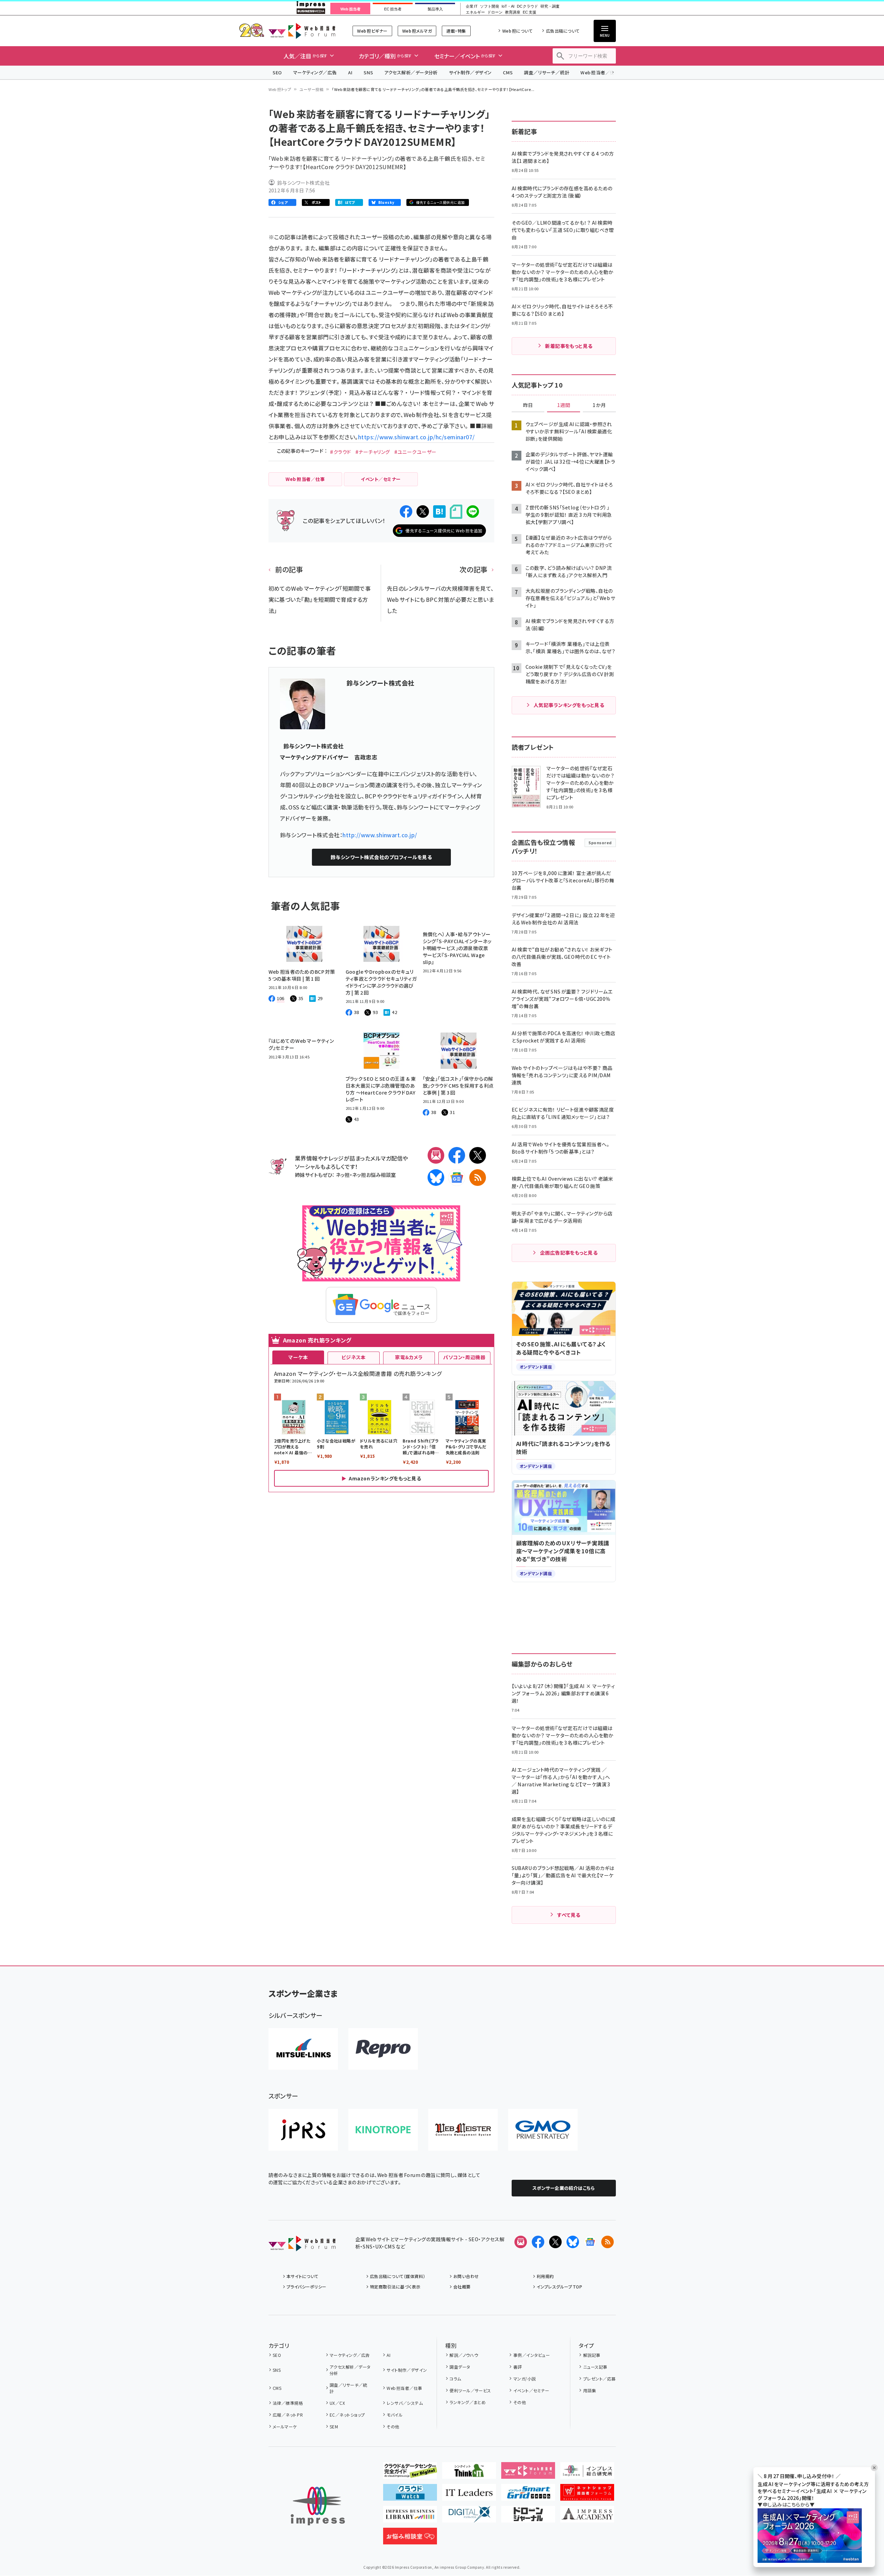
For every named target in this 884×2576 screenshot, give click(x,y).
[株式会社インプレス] (318, 2506)
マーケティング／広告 (315, 72)
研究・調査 (550, 6)
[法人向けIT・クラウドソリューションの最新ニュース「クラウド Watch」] (410, 2495)
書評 (518, 2367)
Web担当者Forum (302, 31)
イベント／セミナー (531, 2390)
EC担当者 (393, 9)
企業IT (472, 6)
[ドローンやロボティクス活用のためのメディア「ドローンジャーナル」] (528, 2517)
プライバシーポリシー (307, 2287)
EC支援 (529, 12)
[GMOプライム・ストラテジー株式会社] (543, 2130)
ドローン (495, 12)
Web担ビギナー (372, 31)
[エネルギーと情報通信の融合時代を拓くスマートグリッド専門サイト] (528, 2495)
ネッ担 (343, 1175)
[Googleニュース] (457, 1178)
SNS (368, 72)
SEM (334, 2427)
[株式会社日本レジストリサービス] (303, 2130)
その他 (393, 2427)
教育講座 (513, 12)
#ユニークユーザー (415, 452)
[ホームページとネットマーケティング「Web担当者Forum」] (528, 2473)
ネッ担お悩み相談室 (374, 1175)
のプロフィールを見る (381, 857)
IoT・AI (508, 6)
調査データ (460, 2367)
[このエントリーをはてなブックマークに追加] (439, 512)
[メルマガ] (436, 1155)
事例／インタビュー (532, 2355)
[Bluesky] (573, 2242)
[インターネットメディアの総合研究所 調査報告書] (587, 2473)
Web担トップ (280, 89)
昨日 (528, 405)
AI (350, 72)
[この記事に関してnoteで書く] (456, 512)
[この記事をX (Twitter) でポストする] (423, 512)
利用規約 (545, 2276)
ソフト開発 (490, 6)
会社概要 (462, 2287)
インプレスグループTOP (559, 2287)
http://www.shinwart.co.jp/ (380, 835)
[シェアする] (406, 512)
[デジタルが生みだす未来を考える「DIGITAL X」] (469, 2517)
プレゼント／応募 (599, 2379)
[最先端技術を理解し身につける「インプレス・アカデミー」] (587, 2517)
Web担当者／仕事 (600, 72)
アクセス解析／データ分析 (411, 72)
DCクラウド (527, 6)
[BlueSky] (436, 1178)
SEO (277, 72)
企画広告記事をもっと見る (569, 1253)
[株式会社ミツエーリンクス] (303, 2049)
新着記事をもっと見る (569, 346)
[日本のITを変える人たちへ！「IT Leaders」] (469, 2495)
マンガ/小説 (524, 2379)
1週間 (564, 405)
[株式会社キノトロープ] (383, 2130)
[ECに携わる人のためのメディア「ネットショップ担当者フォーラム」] (587, 2495)
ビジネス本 (354, 1357)
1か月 (599, 405)
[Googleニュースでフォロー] (590, 2242)
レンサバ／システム (405, 2403)
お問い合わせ (466, 2276)
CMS (508, 72)
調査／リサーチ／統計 (547, 72)
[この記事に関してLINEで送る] (473, 512)
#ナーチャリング (373, 452)
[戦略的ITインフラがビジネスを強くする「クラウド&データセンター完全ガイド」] (410, 2473)
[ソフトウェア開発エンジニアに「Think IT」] (469, 2473)
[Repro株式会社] (383, 2049)
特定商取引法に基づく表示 (395, 2287)
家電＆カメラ (409, 1357)
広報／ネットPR (288, 2415)
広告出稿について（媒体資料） (398, 2276)
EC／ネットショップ (347, 2415)
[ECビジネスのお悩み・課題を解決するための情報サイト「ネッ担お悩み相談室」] (410, 2539)
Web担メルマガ (417, 31)
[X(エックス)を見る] (555, 2242)
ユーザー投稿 (311, 89)
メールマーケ (285, 2427)
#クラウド (340, 452)
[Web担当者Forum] (302, 2246)
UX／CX (337, 2403)
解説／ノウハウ (464, 2355)
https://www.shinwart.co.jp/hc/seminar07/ (416, 437)
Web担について (517, 31)
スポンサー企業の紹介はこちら (564, 2188)
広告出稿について (563, 31)
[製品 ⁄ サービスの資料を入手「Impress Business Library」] (410, 2517)
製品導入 (435, 9)
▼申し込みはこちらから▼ (786, 2504)
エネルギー (475, 12)
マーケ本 (298, 1357)
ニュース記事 (595, 2367)
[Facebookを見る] (538, 2242)
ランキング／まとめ (468, 2402)
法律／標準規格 (288, 2403)
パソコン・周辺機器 (464, 1357)
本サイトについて (303, 2276)
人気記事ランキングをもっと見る (569, 705)
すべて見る (569, 1915)
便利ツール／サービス (470, 2390)
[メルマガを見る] (521, 2242)
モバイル (395, 2415)
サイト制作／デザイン (470, 72)
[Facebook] (457, 1155)
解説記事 (592, 2355)
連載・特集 (456, 31)
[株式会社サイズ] (463, 2130)
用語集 (590, 2390)
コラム (455, 2379)
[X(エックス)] (478, 1155)
